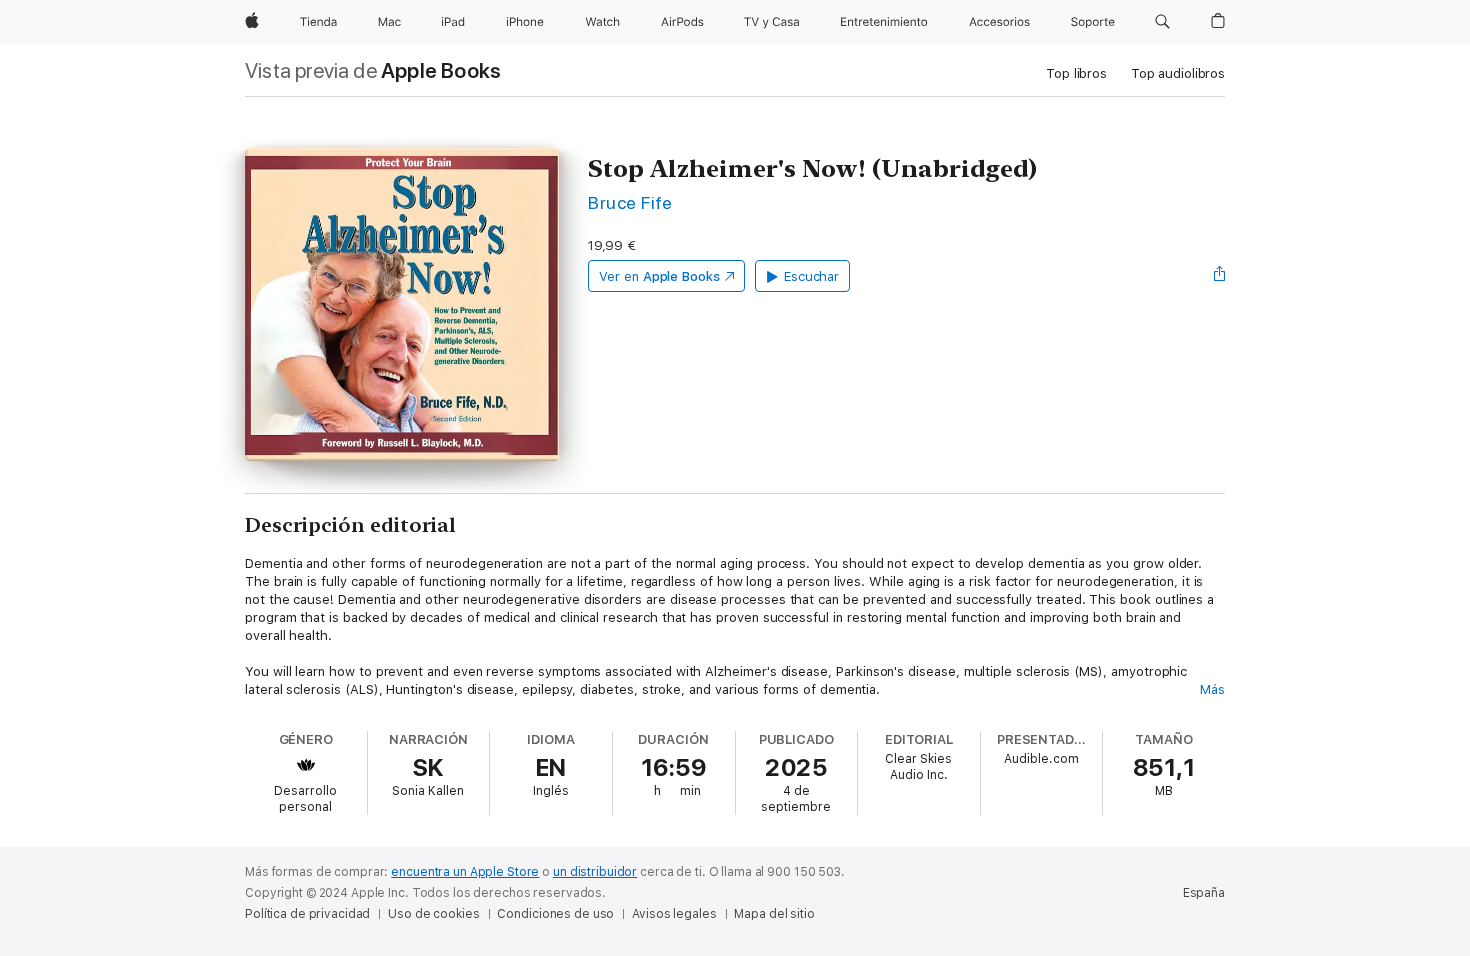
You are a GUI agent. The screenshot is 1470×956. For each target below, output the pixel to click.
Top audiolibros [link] (1178, 73)
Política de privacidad (307, 914)
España (1204, 893)
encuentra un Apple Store (465, 872)
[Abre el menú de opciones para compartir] (1220, 276)
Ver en (659, 276)
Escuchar (811, 276)
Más (1212, 689)
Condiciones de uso (555, 914)
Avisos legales (674, 914)
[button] (1162, 22)
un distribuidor (595, 872)
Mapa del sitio (774, 914)
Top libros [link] (1076, 73)
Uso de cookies (433, 914)
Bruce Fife (630, 202)
